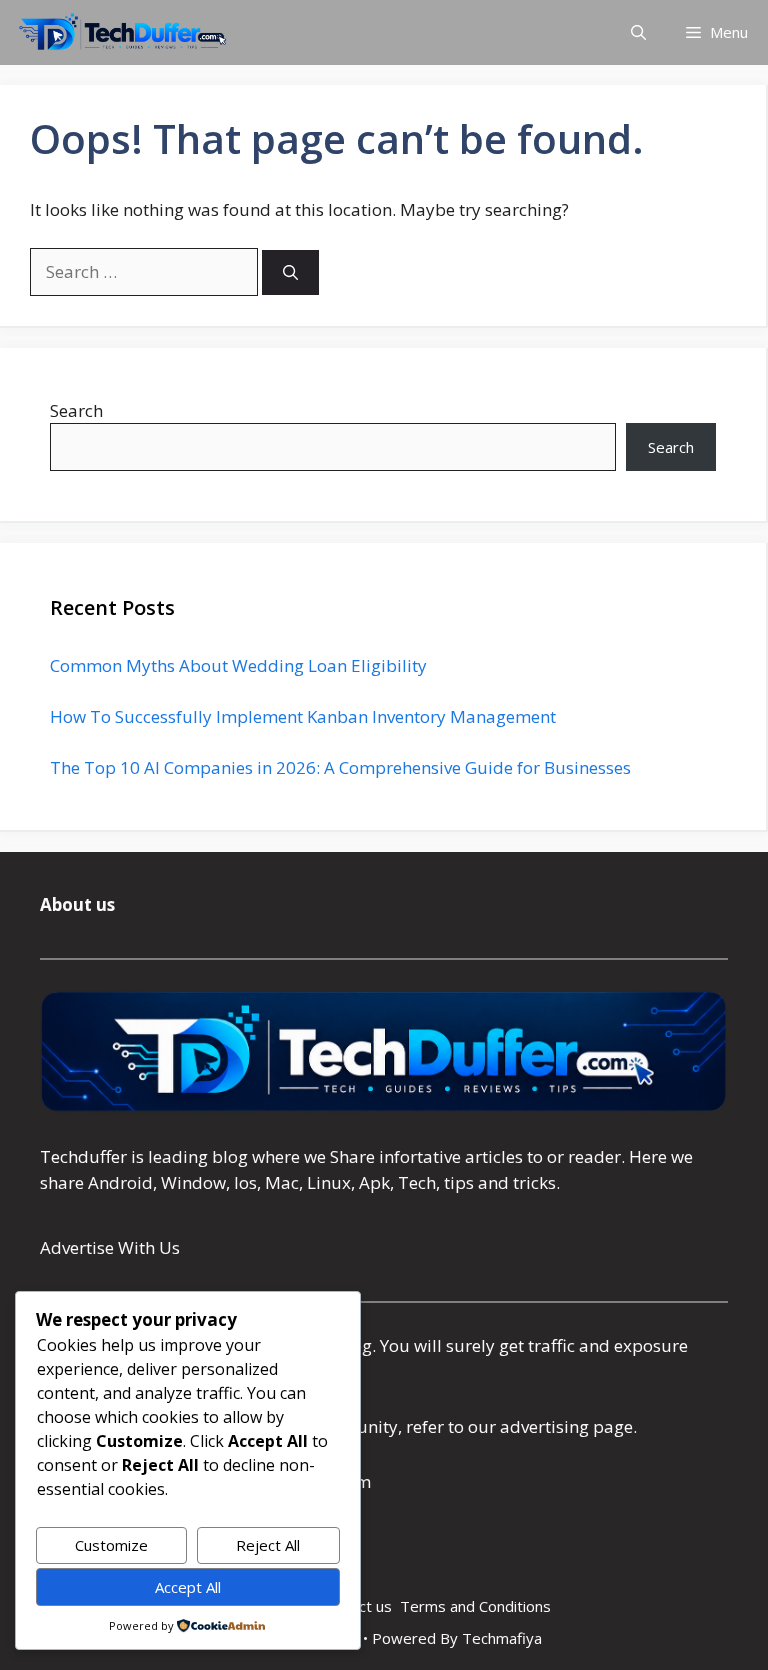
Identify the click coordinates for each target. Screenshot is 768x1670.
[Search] (290, 272)
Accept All (188, 1587)
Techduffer (83, 1156)
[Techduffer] (123, 32)
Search (76, 410)
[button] (638, 32)
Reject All (268, 1545)
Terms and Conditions (475, 1606)
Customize (111, 1545)
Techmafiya (502, 1638)
